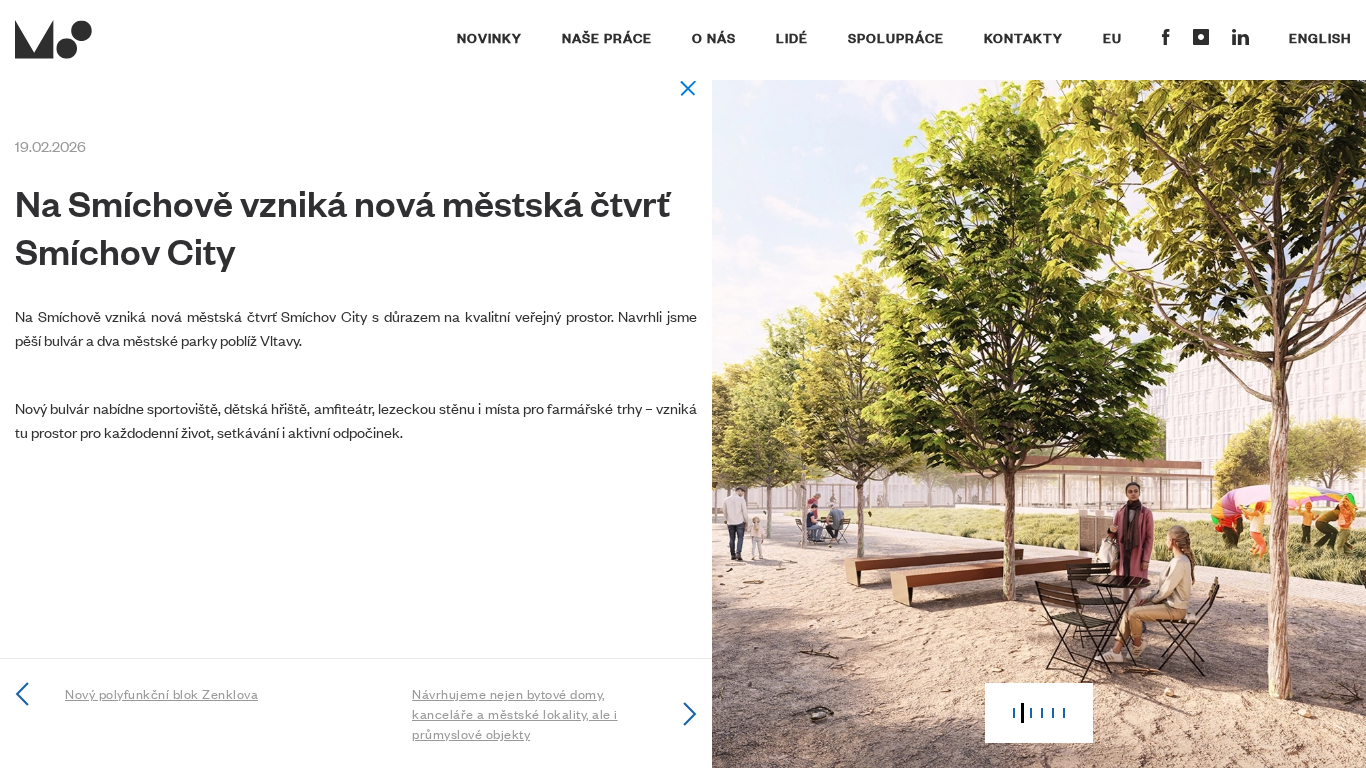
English (1320, 37)
